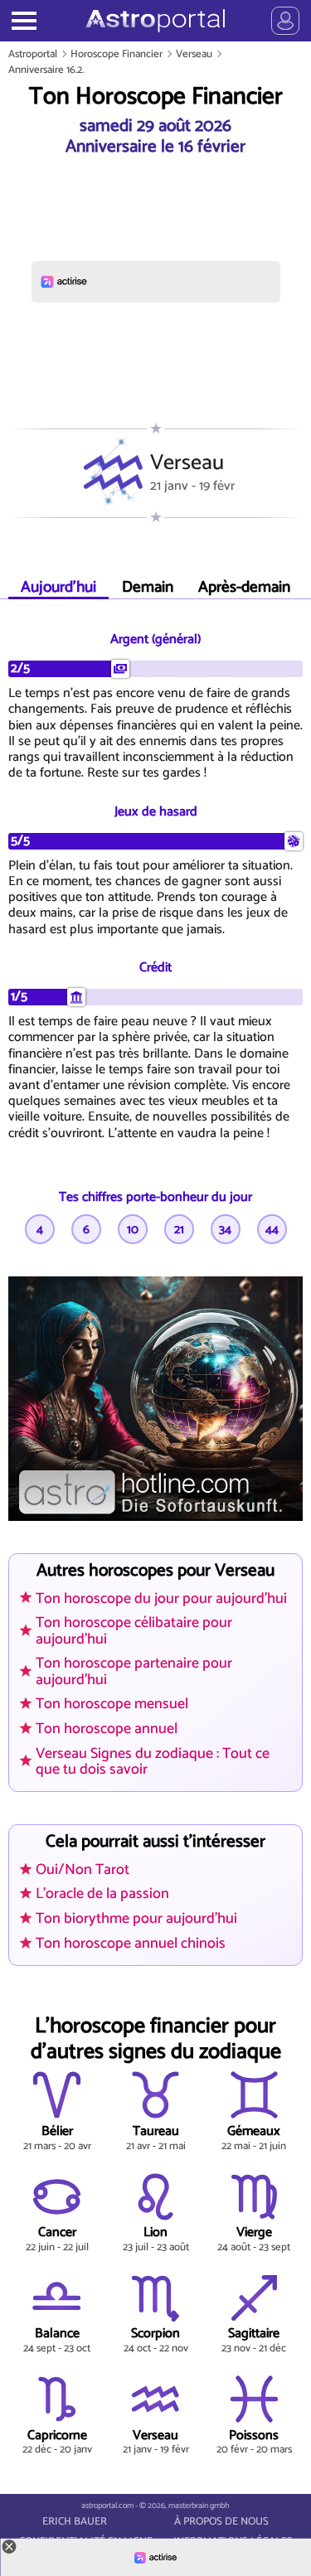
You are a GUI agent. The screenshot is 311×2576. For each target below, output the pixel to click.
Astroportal (33, 54)
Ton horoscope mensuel (112, 1704)
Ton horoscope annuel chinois (131, 1944)
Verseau (194, 54)
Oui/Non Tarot (83, 1870)
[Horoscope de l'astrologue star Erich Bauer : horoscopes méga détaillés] (155, 21)
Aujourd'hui (58, 587)
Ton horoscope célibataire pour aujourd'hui (134, 1631)
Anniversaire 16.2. (46, 70)
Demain (148, 587)
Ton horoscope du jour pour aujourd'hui (161, 1599)
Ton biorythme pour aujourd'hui (136, 1919)
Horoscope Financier (117, 54)
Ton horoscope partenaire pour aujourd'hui (134, 1671)
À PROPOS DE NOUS (221, 2522)
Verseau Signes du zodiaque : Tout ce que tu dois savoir (153, 1762)
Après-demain (244, 587)
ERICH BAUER (75, 2522)
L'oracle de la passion (102, 1894)
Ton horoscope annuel (107, 1729)
